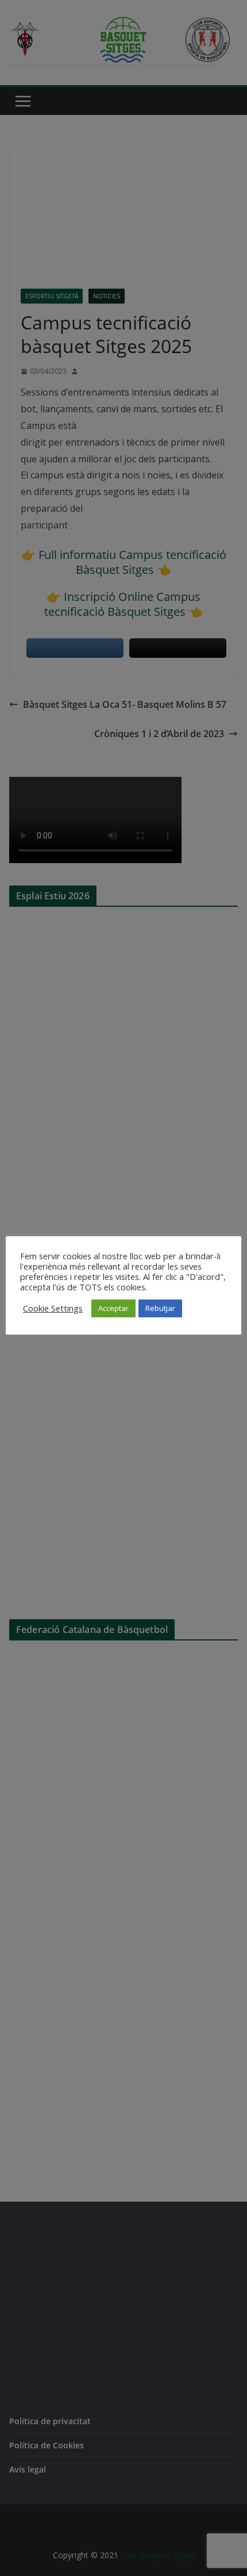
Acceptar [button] (113, 1308)
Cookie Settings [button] (53, 1308)
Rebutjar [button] (160, 1308)
